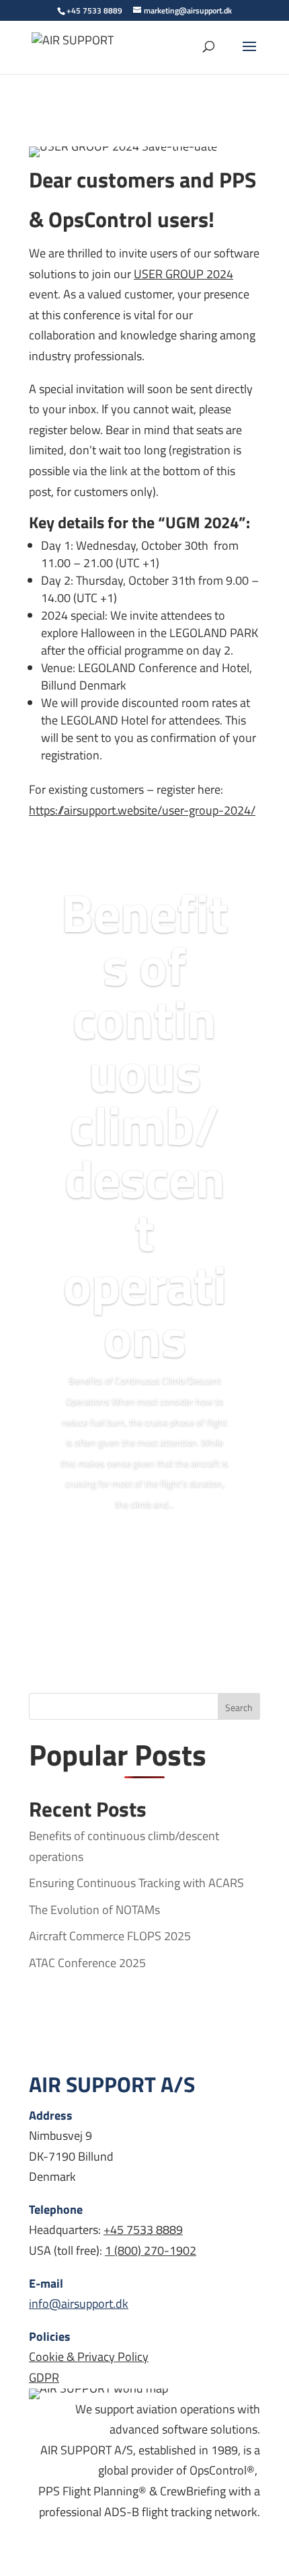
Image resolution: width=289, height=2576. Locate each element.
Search (239, 1707)
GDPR (44, 2377)
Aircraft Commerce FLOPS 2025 (110, 1936)
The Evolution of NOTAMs (94, 1910)
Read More (144, 1545)
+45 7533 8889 (143, 2230)
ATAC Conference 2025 (87, 1963)
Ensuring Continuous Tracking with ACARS (136, 1883)
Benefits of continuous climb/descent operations (145, 1125)
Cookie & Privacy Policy (89, 2357)
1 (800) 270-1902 (151, 2250)
